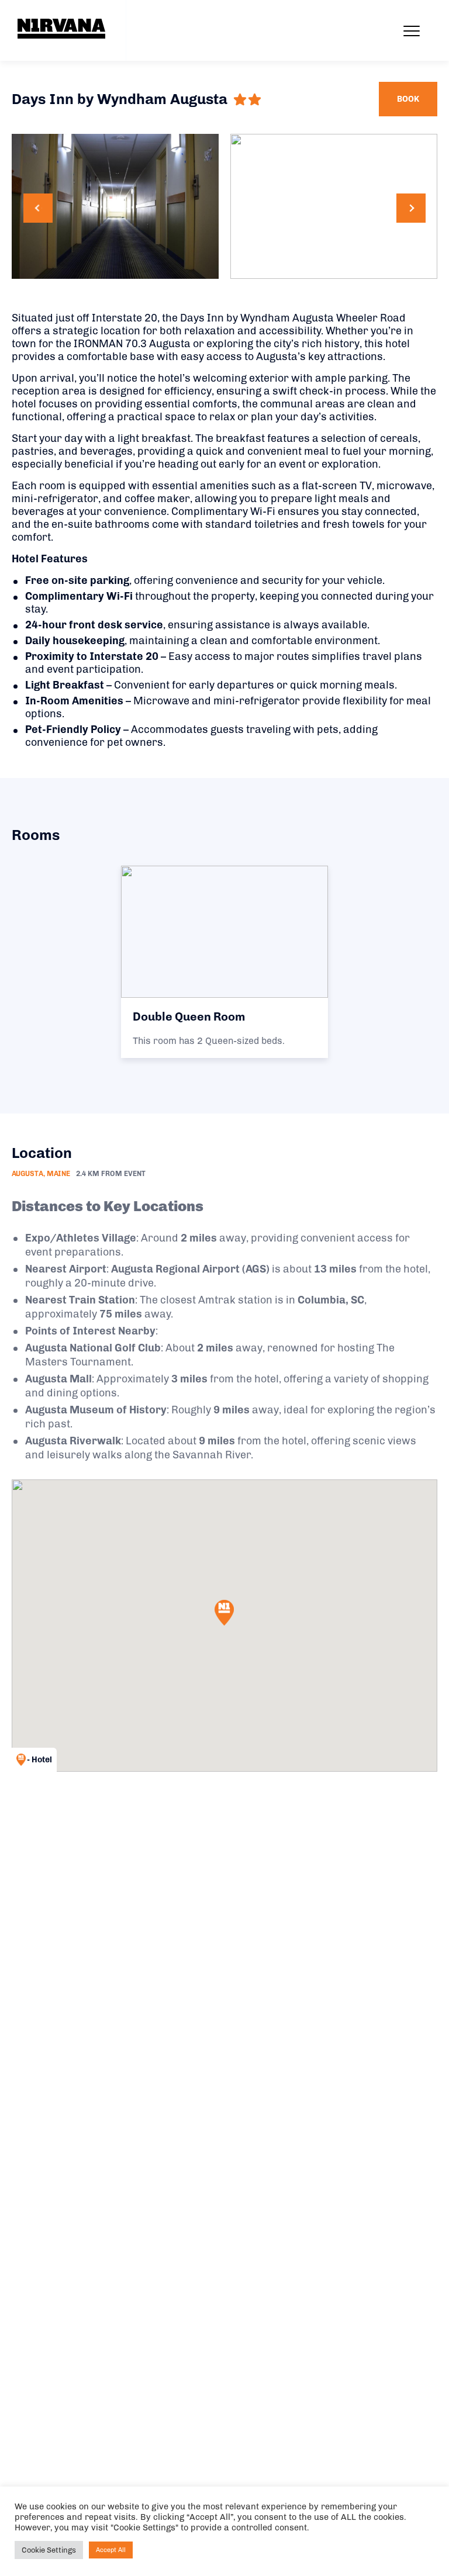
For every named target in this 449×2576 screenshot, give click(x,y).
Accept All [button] (111, 2550)
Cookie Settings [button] (49, 2550)
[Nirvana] (61, 29)
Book (408, 99)
